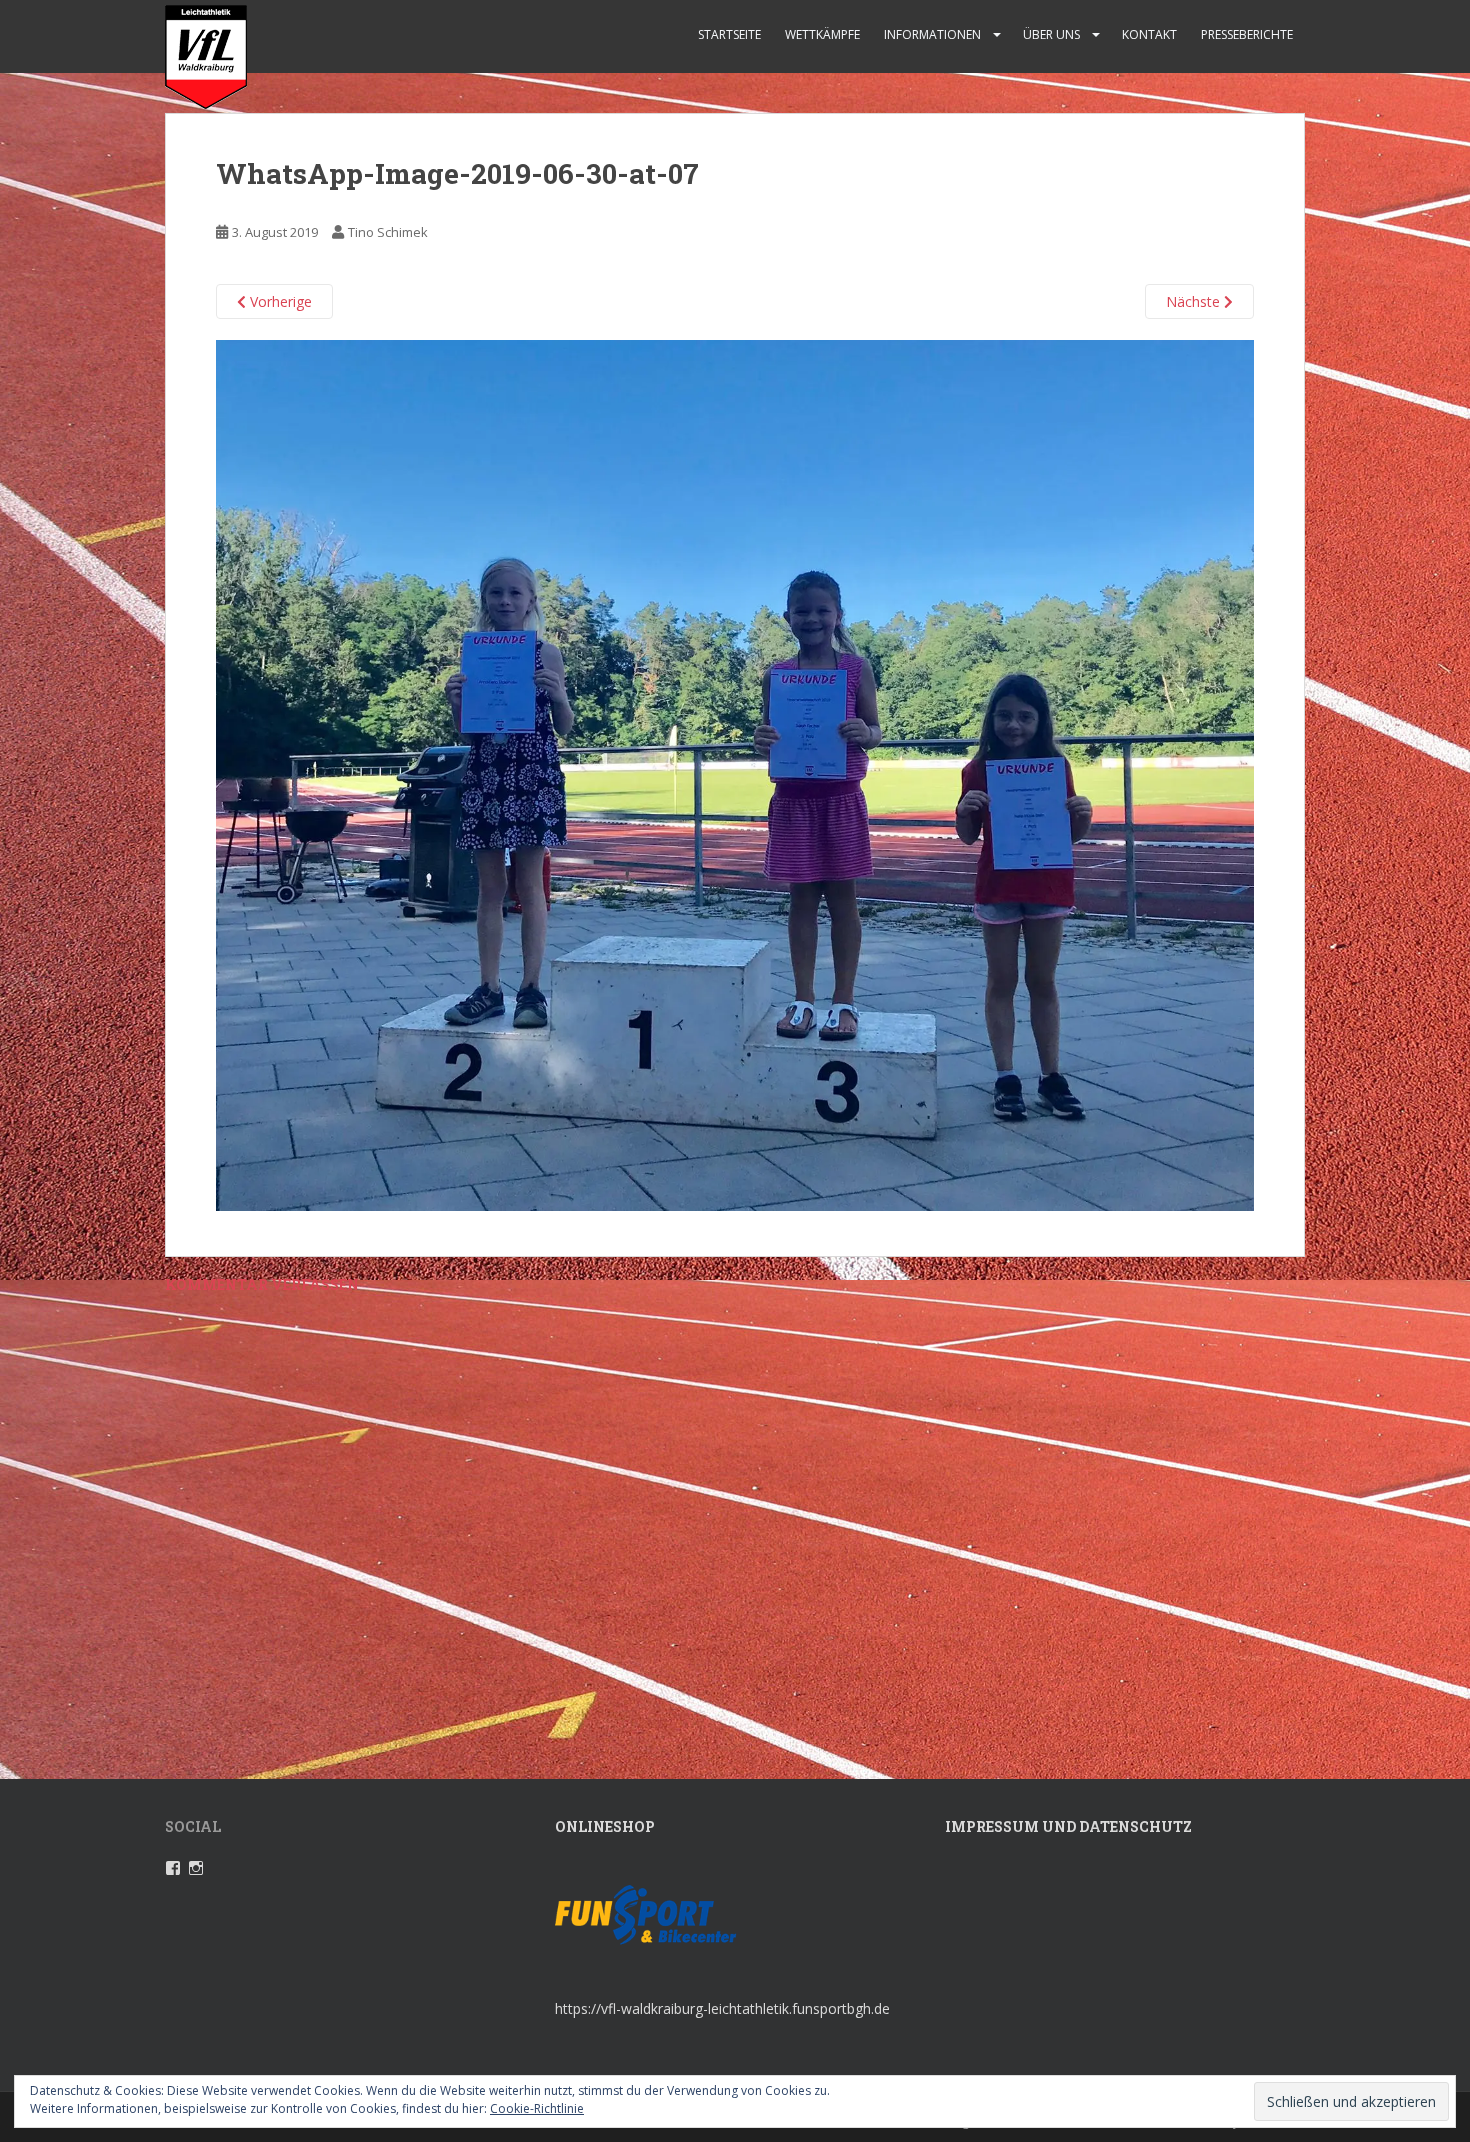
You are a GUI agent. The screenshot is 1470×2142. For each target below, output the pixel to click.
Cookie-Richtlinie (537, 2108)
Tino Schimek (388, 232)
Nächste (1195, 301)
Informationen (932, 34)
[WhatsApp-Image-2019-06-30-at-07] (735, 773)
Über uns (1051, 34)
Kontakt (1149, 34)
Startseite (729, 34)
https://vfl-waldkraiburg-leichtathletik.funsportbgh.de (722, 2008)
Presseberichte (1247, 34)
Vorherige (279, 301)
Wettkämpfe (822, 34)
